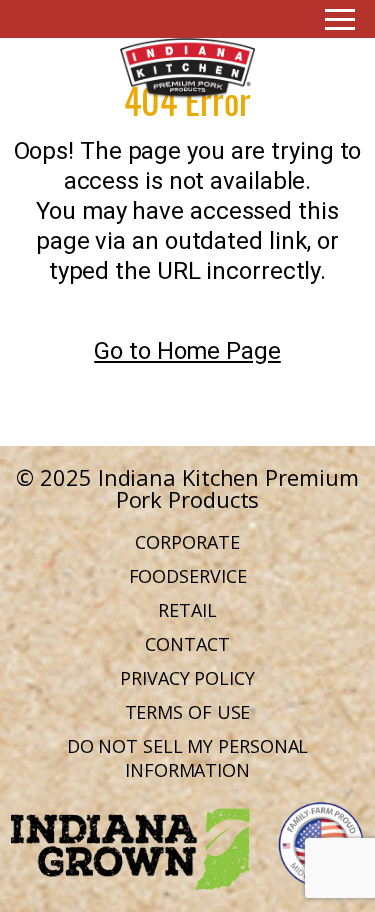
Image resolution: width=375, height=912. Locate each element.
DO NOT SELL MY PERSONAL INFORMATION (188, 758)
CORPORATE (187, 542)
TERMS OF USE (188, 712)
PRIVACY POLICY (187, 678)
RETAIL (187, 610)
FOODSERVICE (188, 576)
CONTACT (187, 644)
